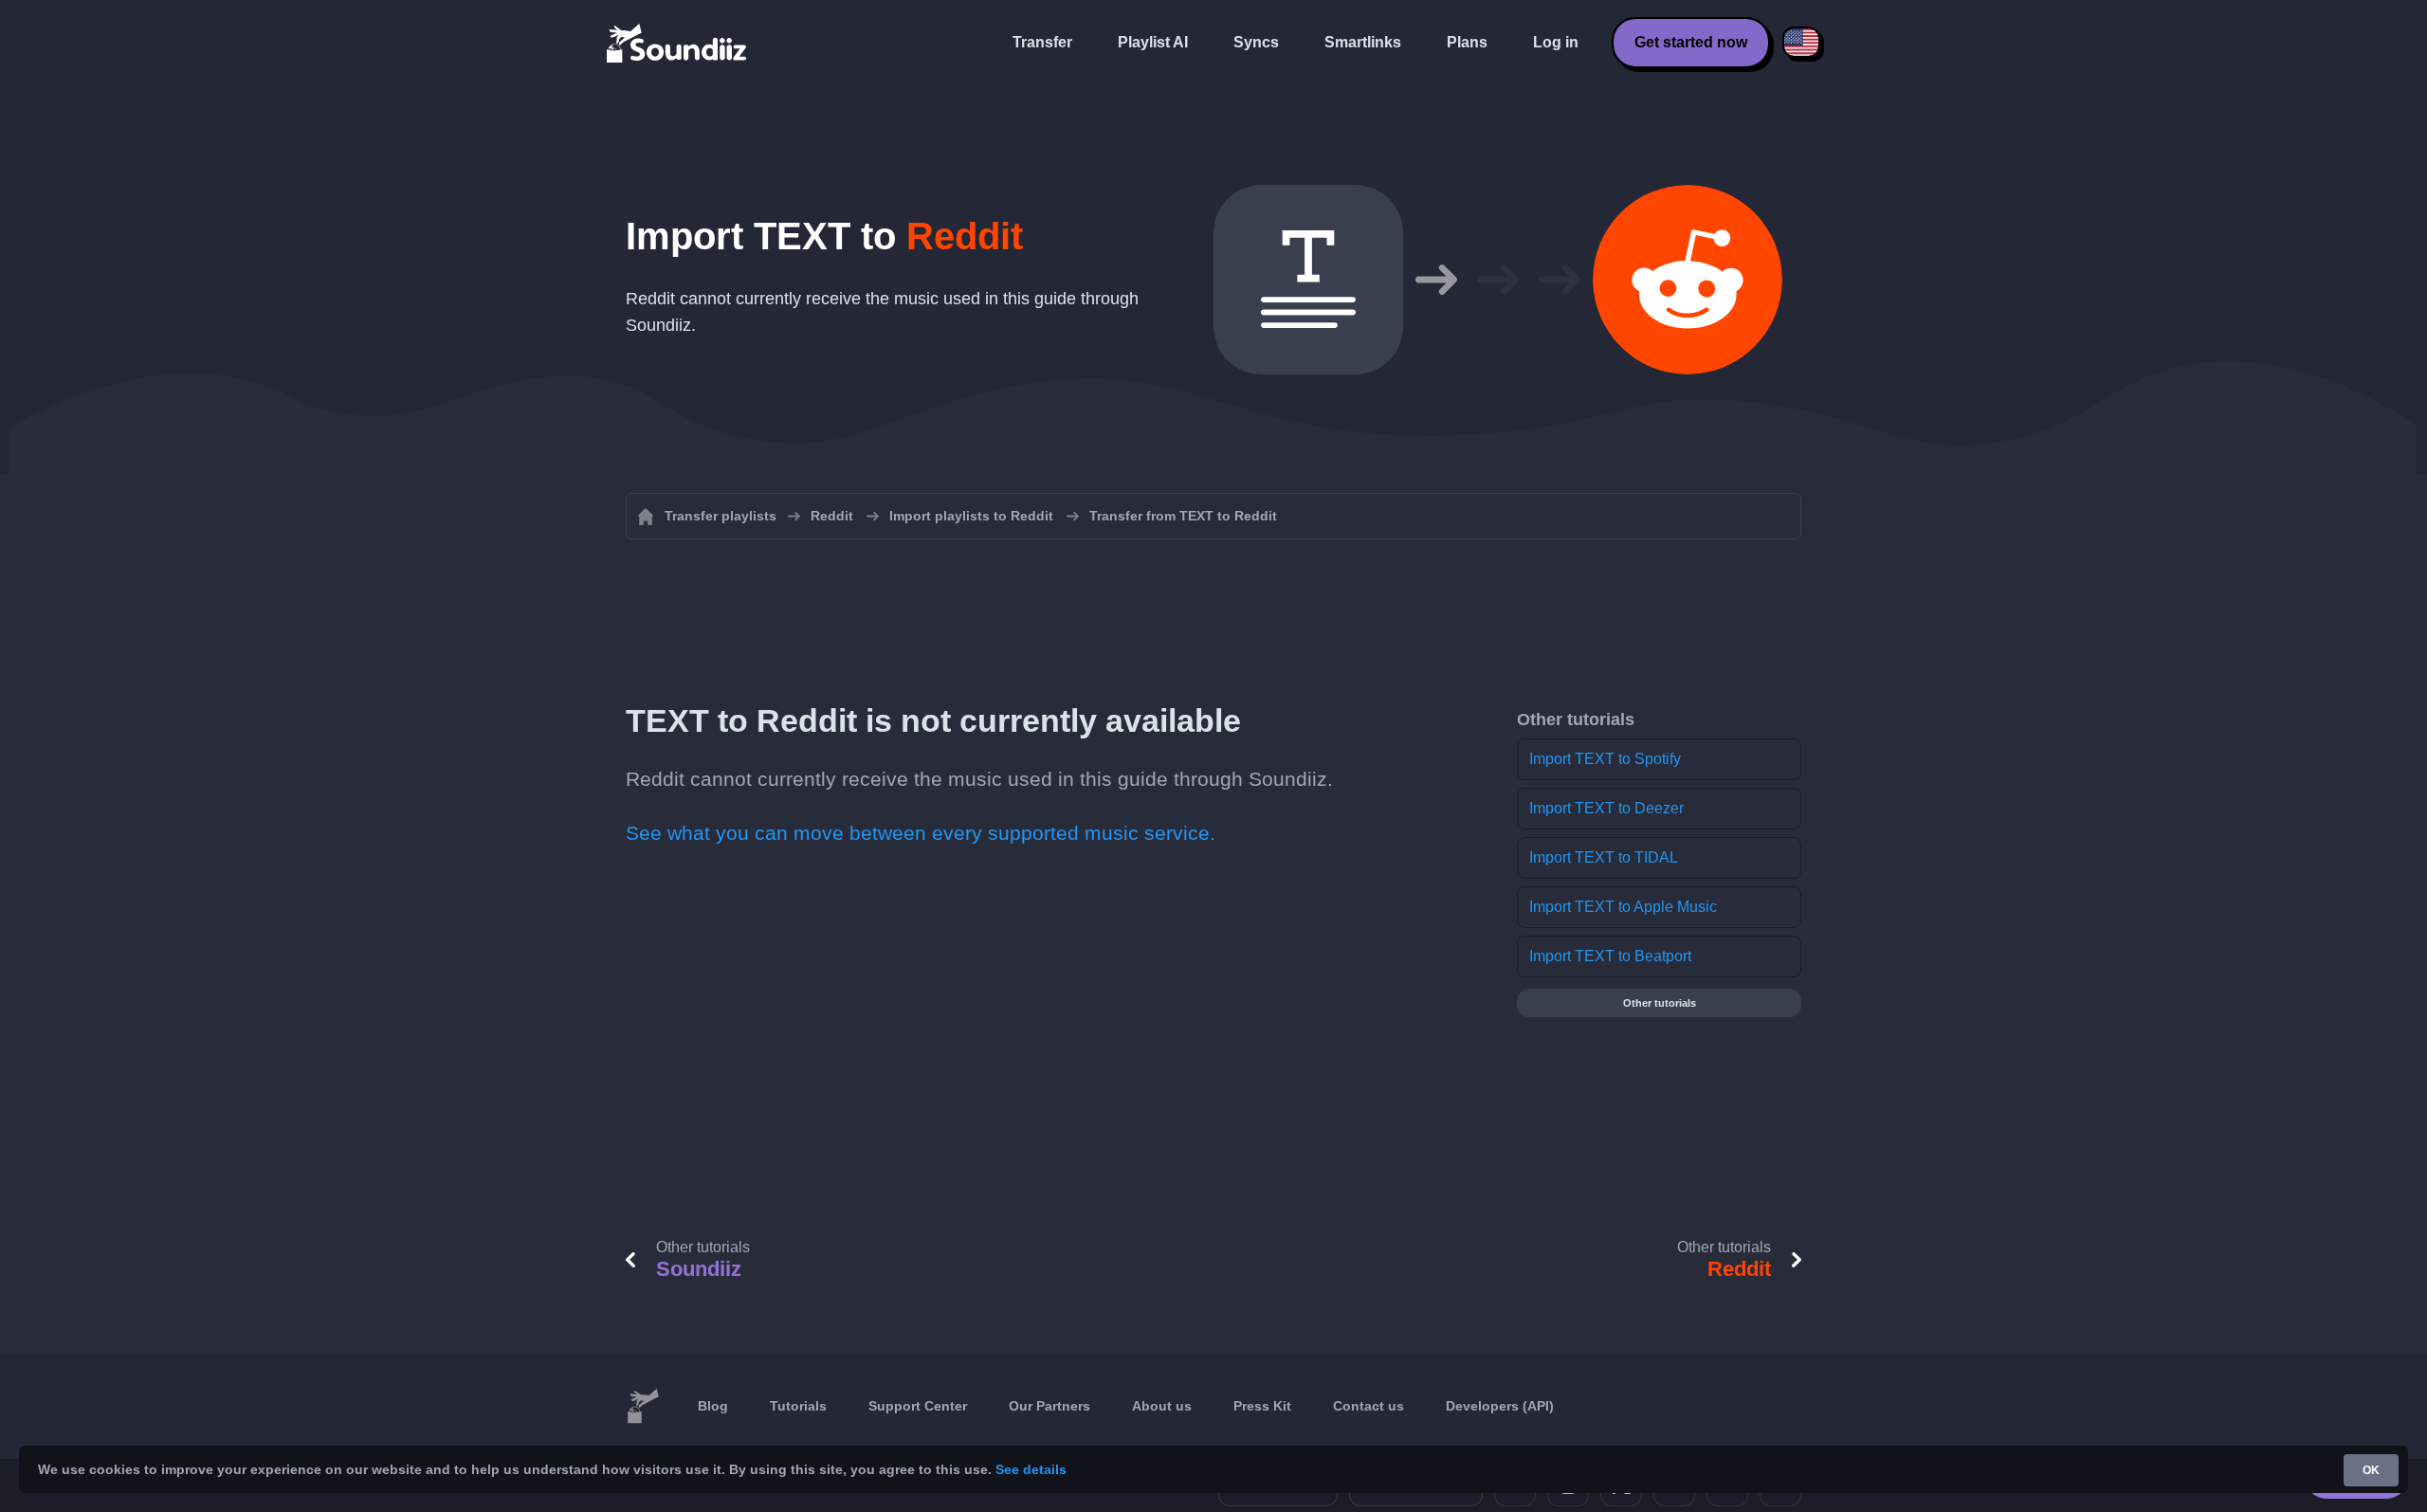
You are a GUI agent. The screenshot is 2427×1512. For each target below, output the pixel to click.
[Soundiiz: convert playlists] (643, 1407)
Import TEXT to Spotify (1605, 759)
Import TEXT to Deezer (1606, 808)
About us (1162, 1406)
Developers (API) (1500, 1406)
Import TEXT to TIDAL (1604, 857)
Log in (1556, 42)
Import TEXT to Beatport (1610, 956)
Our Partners (1049, 1406)
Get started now (1691, 42)
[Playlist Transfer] (678, 43)
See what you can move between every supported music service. (921, 833)
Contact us (1369, 1406)
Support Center (918, 1406)
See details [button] (1031, 1469)
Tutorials (798, 1406)
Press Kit (1262, 1406)
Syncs (1256, 42)
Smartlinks (1363, 42)
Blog (713, 1406)
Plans (1467, 42)
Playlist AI (1153, 42)
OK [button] (2371, 1470)
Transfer (1042, 42)
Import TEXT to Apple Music (1623, 907)
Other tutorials (1660, 1003)
